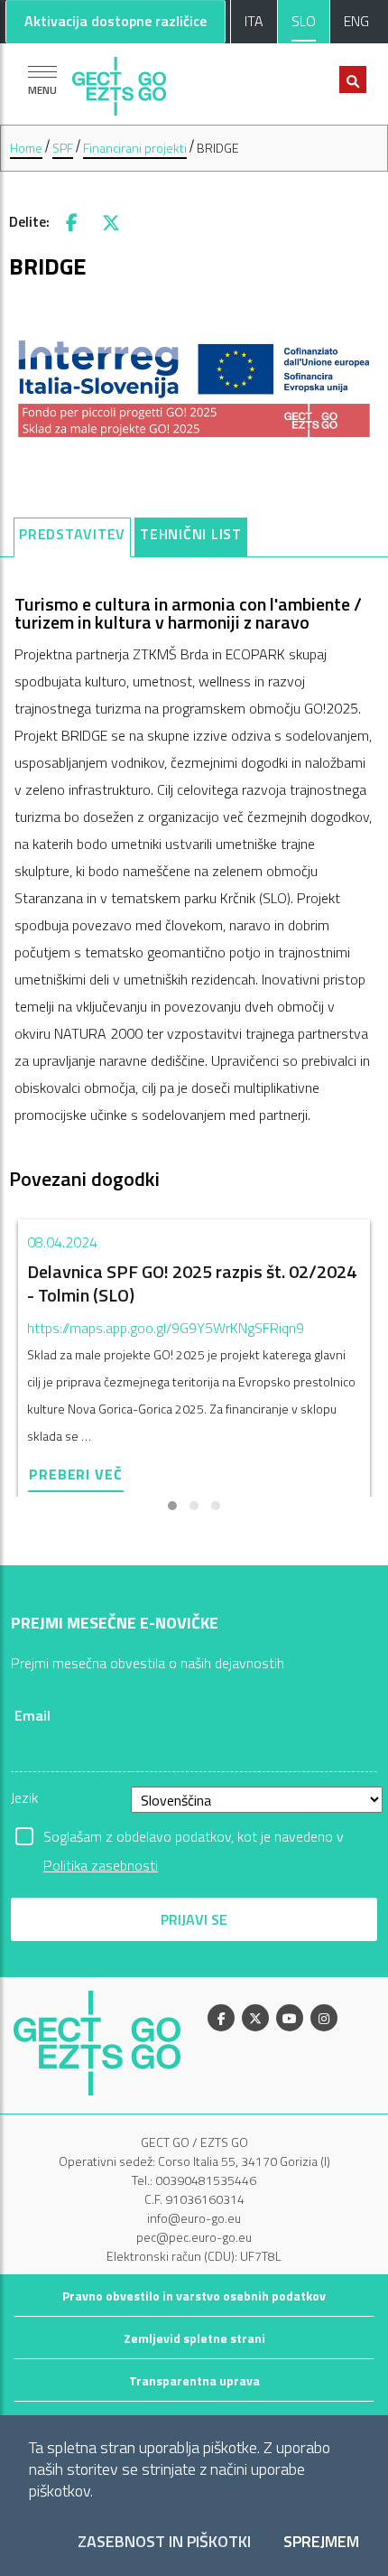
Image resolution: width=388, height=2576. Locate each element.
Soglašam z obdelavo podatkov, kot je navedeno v (194, 1838)
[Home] (119, 82)
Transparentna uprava (194, 2380)
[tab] (72, 538)
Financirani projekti (135, 148)
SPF (63, 148)
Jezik (24, 1797)
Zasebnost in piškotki (164, 2542)
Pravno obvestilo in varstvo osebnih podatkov (194, 2296)
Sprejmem (321, 2542)
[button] (172, 1506)
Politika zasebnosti (101, 1865)
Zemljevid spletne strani (194, 2338)
